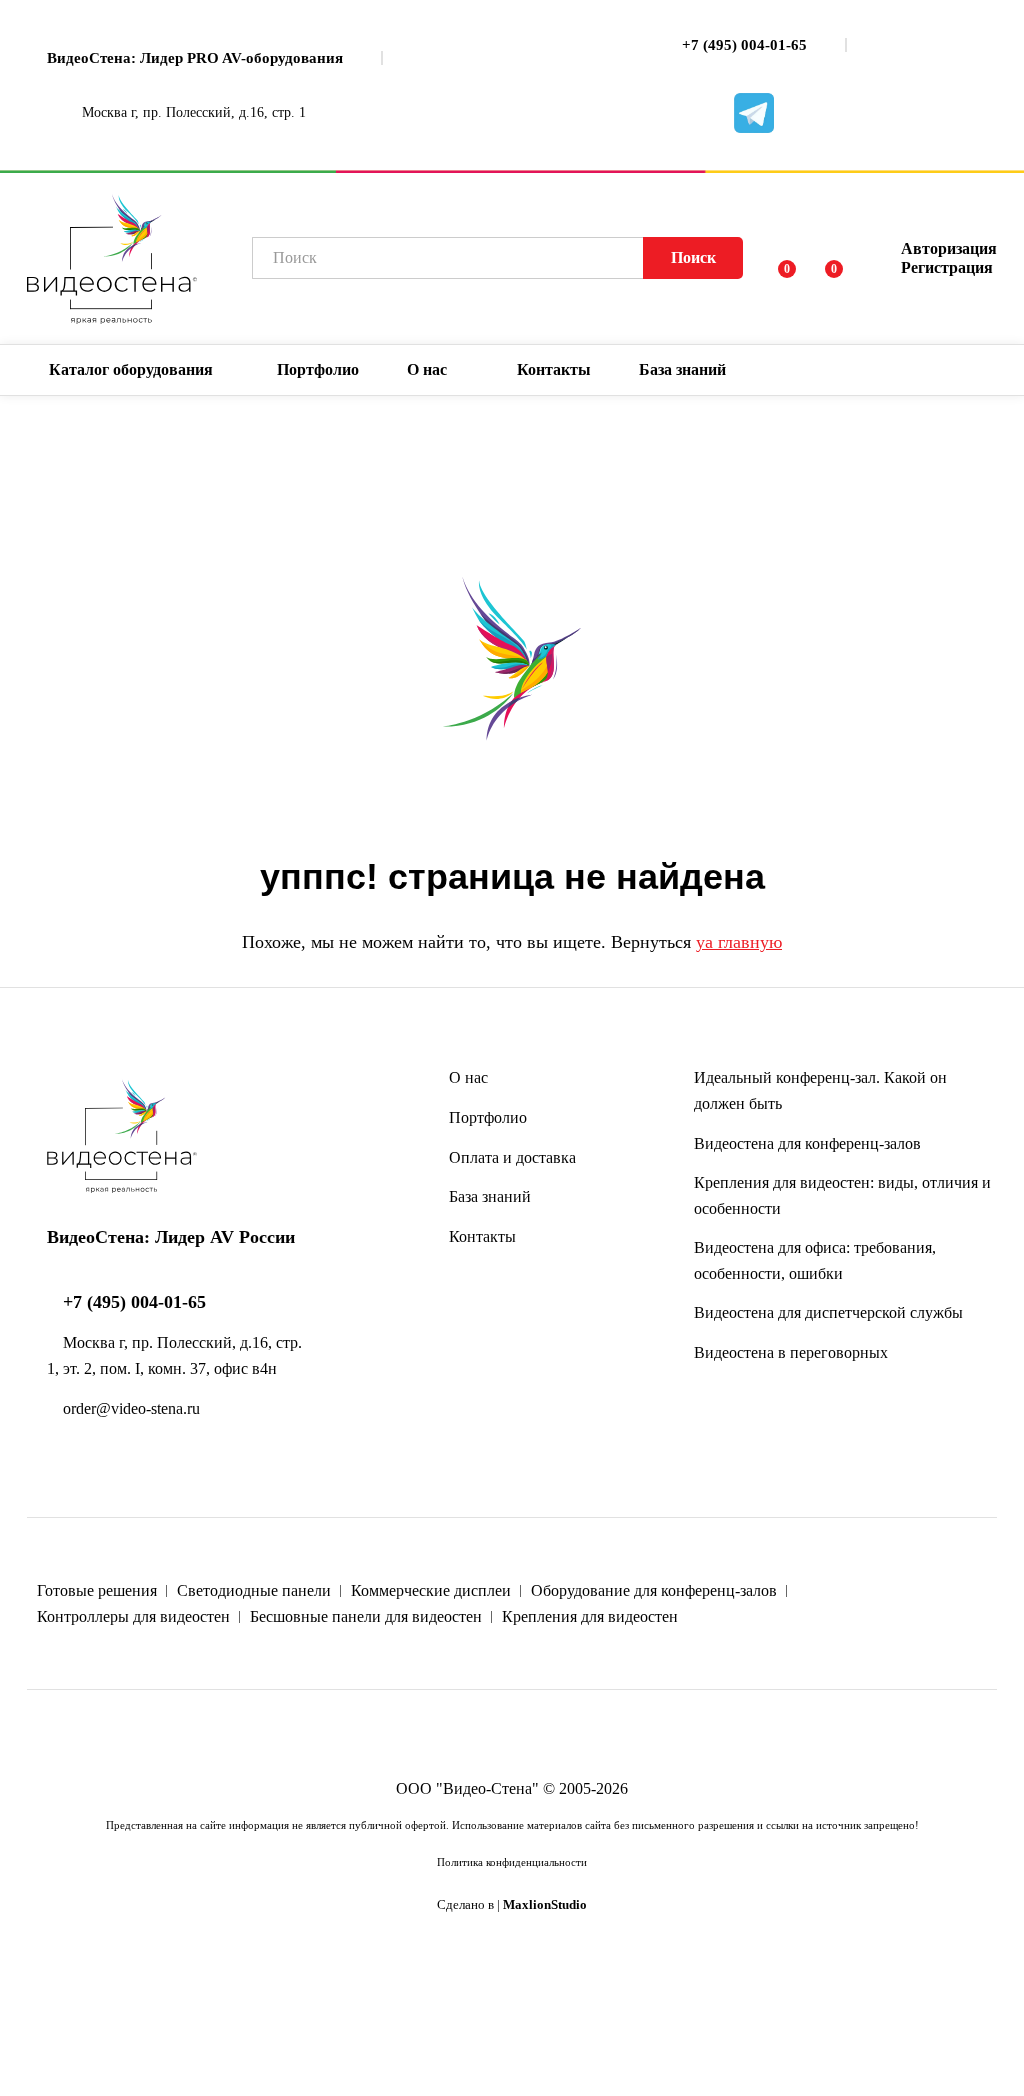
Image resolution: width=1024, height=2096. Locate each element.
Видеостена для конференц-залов (807, 1143)
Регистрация (947, 267)
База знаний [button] (682, 370)
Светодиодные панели (254, 1590)
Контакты (554, 370)
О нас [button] (427, 370)
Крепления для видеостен (590, 1616)
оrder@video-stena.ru (129, 1408)
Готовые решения (97, 1590)
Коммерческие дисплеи (431, 1590)
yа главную (739, 942)
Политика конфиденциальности (512, 1862)
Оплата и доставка (512, 1157)
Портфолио (318, 370)
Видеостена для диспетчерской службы (828, 1312)
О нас (468, 1077)
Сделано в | (512, 1905)
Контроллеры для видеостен (133, 1616)
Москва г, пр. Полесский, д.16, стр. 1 (192, 112)
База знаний (490, 1196)
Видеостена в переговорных (791, 1352)
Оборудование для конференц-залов (654, 1590)
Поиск (693, 257)
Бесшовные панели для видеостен (366, 1616)
